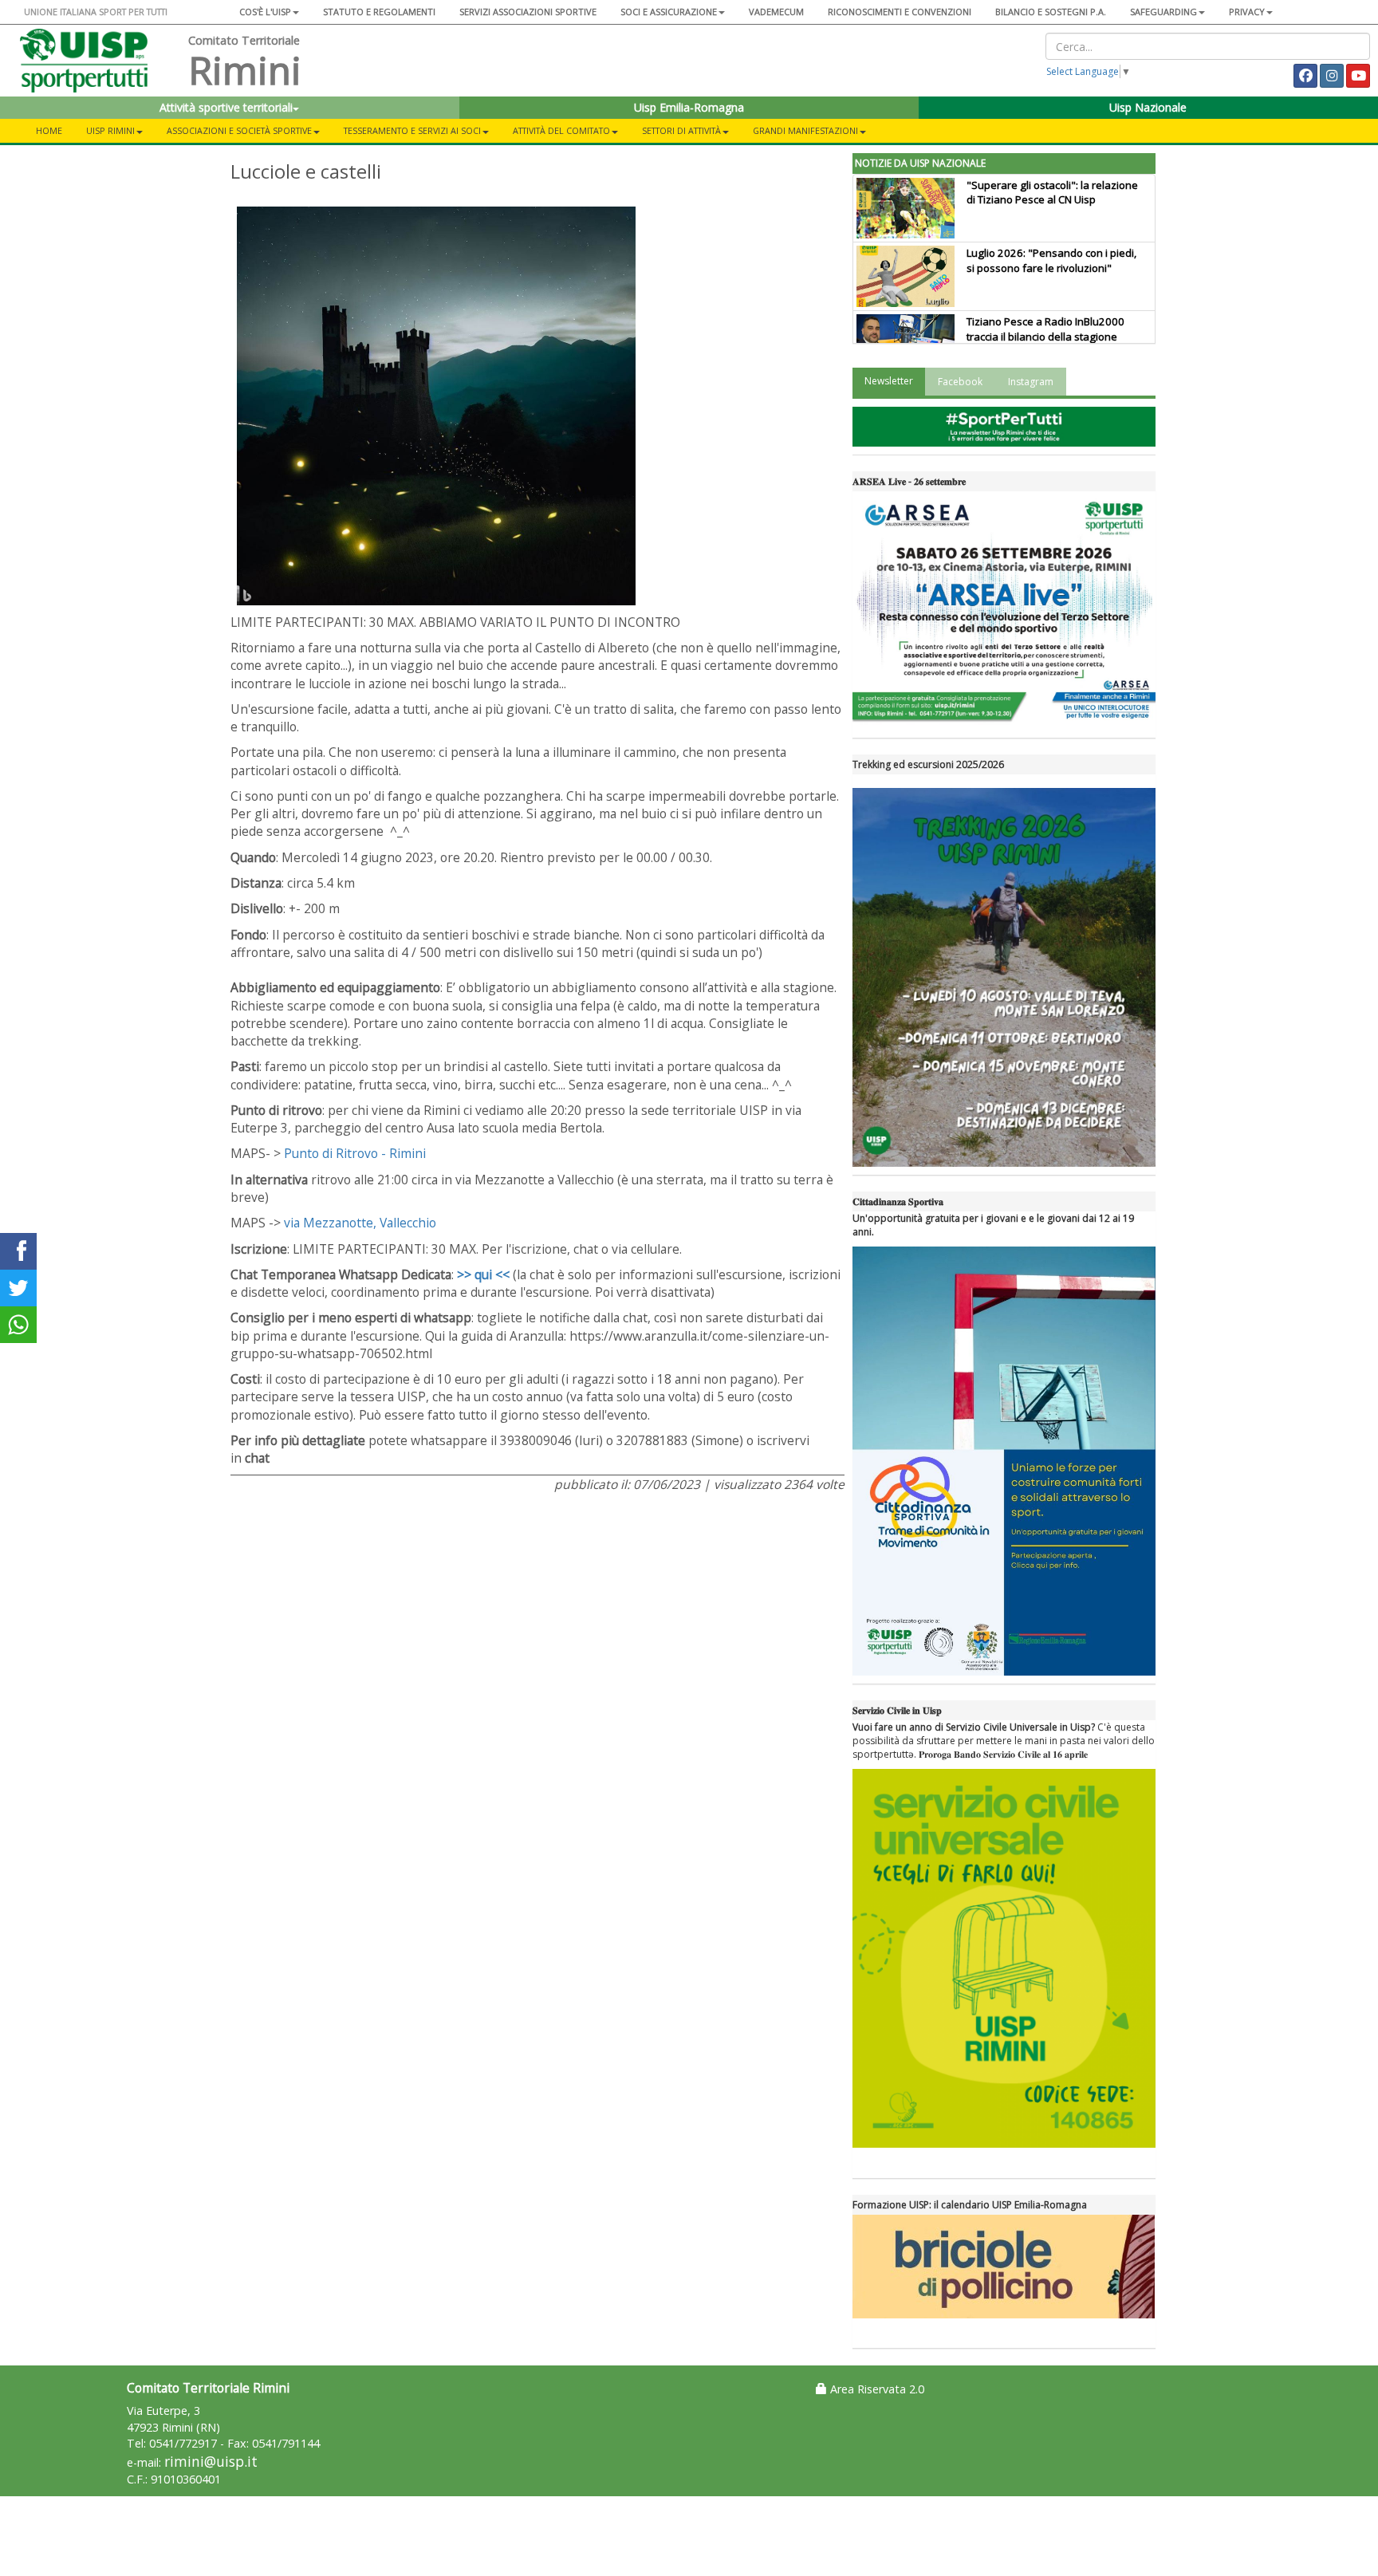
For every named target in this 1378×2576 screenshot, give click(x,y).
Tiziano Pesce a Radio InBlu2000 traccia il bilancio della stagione (1045, 329)
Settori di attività (681, 130)
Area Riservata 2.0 (876, 2389)
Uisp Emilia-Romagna (689, 107)
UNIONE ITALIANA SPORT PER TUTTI (96, 12)
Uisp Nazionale (1148, 107)
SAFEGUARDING (1163, 12)
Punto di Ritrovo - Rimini (355, 1153)
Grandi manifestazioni (805, 130)
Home (49, 130)
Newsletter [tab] (889, 381)
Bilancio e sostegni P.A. (1051, 12)
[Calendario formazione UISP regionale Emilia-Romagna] (1004, 2267)
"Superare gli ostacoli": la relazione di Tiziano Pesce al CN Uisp (1052, 193)
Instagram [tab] (1031, 382)
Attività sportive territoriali (226, 107)
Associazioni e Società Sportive (239, 130)
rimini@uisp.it (211, 2462)
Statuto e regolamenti (379, 12)
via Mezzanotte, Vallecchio (360, 1223)
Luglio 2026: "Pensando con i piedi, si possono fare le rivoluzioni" (1051, 260)
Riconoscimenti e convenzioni (900, 12)
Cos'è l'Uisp (265, 12)
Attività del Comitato (561, 130)
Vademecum (776, 12)
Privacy (1247, 12)
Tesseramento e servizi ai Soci (412, 130)
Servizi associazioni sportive (528, 12)
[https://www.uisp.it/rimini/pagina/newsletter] (1004, 427)
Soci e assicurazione (669, 12)
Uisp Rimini (110, 130)
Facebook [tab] (960, 382)
